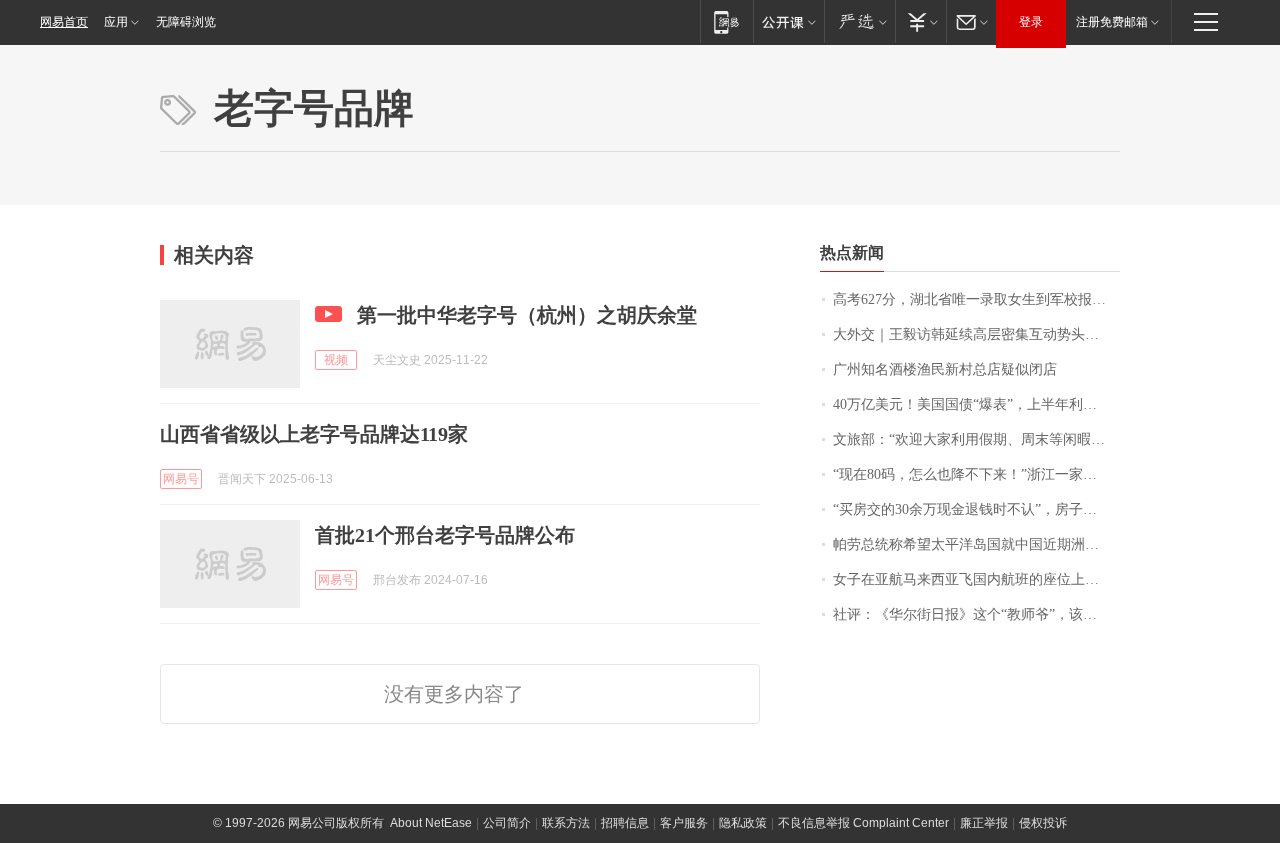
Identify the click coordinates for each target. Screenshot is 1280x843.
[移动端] (726, 21)
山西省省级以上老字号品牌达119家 (314, 434)
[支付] (920, 21)
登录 (1031, 22)
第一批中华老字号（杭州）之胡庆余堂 (527, 315)
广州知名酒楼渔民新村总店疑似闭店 (945, 369)
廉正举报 (984, 823)
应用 (116, 22)
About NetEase (431, 823)
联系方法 (566, 823)
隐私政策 (743, 823)
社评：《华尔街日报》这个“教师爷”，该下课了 (976, 614)
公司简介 (507, 823)
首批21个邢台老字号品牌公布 (445, 535)
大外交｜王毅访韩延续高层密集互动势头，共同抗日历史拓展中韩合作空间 (976, 334)
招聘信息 (625, 823)
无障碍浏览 (186, 22)
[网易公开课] (788, 21)
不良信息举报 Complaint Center (863, 823)
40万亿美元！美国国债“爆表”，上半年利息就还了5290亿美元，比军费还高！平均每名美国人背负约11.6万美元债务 (976, 404)
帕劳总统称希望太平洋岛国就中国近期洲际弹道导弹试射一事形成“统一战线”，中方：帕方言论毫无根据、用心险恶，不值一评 (976, 544)
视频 (336, 360)
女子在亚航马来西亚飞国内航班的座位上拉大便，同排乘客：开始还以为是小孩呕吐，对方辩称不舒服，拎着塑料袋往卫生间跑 (976, 579)
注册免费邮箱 (1112, 22)
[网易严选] (859, 21)
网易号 (181, 479)
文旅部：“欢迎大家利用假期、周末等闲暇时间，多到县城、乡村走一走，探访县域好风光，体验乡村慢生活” (976, 439)
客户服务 (684, 823)
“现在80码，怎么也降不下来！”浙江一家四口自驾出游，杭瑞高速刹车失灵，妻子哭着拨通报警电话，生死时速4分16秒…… (976, 474)
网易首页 (64, 22)
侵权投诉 (1043, 823)
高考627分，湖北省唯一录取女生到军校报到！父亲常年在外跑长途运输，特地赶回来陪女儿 (976, 299)
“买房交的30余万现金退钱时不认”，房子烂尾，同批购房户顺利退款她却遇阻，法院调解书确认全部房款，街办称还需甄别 (976, 509)
